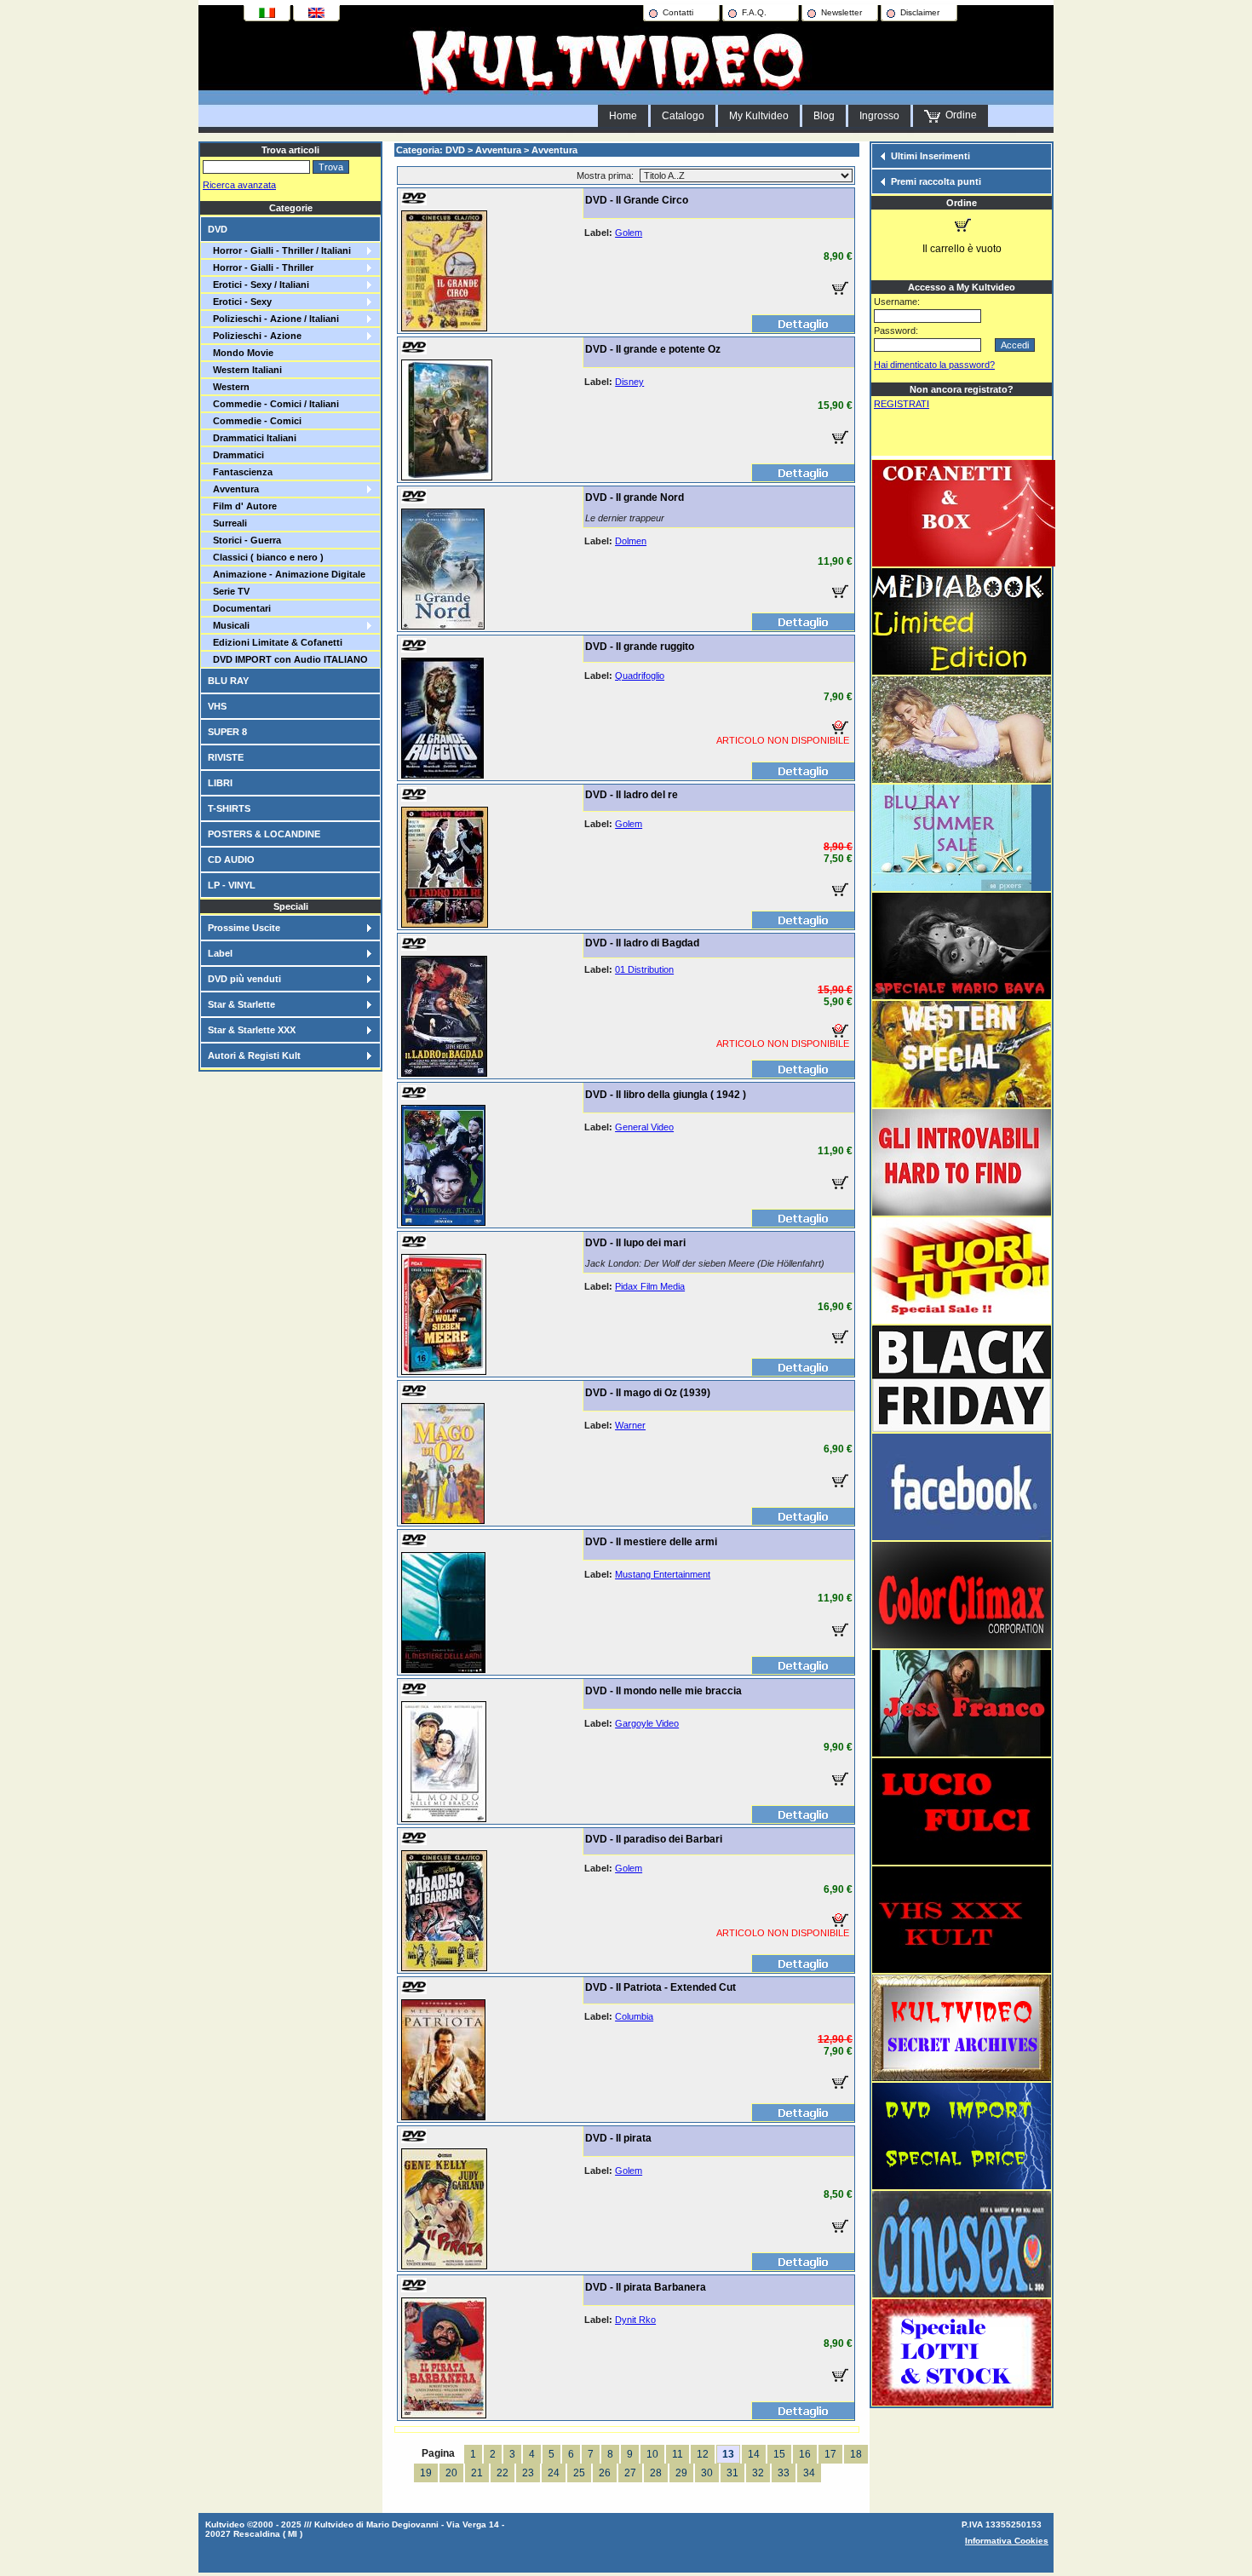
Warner (630, 1425)
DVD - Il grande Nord (635, 497)
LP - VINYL (232, 885)
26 (605, 2473)
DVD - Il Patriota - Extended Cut (660, 1987)
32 (758, 2473)
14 (754, 2454)
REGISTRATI (902, 404)
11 (678, 2454)
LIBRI (220, 783)
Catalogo (683, 116)
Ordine (959, 115)
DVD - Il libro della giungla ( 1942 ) (666, 1095)
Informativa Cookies (1007, 2541)
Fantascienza (240, 472)
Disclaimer (920, 12)
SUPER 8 (227, 732)
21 (477, 2473)
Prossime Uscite (244, 928)
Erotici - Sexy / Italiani (258, 285)
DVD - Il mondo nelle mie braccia (663, 1691)
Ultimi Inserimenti (930, 156)
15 (779, 2454)
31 (732, 2473)
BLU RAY (228, 681)
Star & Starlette (241, 1004)
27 (630, 2473)
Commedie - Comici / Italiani (273, 404)
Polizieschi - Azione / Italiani (273, 319)
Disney (629, 382)
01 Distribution (644, 969)
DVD (218, 229)
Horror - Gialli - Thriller (261, 267)
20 (451, 2473)
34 (809, 2473)
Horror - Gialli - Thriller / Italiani (279, 250)
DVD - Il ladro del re (632, 795)
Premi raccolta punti (936, 181)
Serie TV (229, 591)
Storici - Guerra (244, 540)
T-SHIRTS (229, 808)
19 (426, 2473)
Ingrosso (879, 116)
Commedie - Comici (255, 421)
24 (554, 2473)
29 (681, 2473)
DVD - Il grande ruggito (640, 647)
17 (830, 2454)
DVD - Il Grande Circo (637, 200)
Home (623, 116)
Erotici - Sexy (240, 302)
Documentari (239, 608)
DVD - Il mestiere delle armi (651, 1542)
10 (652, 2454)
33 (784, 2473)
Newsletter (841, 12)
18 (856, 2454)
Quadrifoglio (640, 676)
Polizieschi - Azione (255, 336)
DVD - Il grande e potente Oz (653, 349)
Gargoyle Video (647, 1723)
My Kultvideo (759, 116)
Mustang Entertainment (663, 1574)
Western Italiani (245, 370)
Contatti (678, 12)
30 (707, 2473)
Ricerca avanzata (239, 185)
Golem (629, 233)
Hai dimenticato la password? (934, 365)
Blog (824, 116)
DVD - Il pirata (618, 2138)
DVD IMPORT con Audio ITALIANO (288, 659)
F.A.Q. (754, 12)
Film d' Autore (242, 506)
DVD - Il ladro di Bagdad (642, 943)
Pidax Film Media (650, 1286)
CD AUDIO (231, 860)
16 (805, 2454)
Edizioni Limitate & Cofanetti (275, 642)
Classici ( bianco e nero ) (266, 557)
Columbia (634, 2016)
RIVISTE (226, 757)
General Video (644, 1127)
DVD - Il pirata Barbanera (646, 2287)
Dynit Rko (635, 2320)
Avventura (233, 489)
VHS (217, 706)
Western (229, 387)
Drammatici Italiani (252, 438)
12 (703, 2454)
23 (528, 2473)
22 (503, 2473)
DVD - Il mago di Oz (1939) (648, 1393)
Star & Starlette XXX (252, 1030)
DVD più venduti (244, 979)
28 (656, 2473)
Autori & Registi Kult (254, 1055)
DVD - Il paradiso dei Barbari (654, 1839)
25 (579, 2473)
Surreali (227, 523)
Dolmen (631, 541)
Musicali (229, 625)
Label (220, 953)
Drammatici (236, 455)
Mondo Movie (241, 353)
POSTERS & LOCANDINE (264, 834)
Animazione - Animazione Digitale (287, 574)
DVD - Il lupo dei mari (635, 1243)
